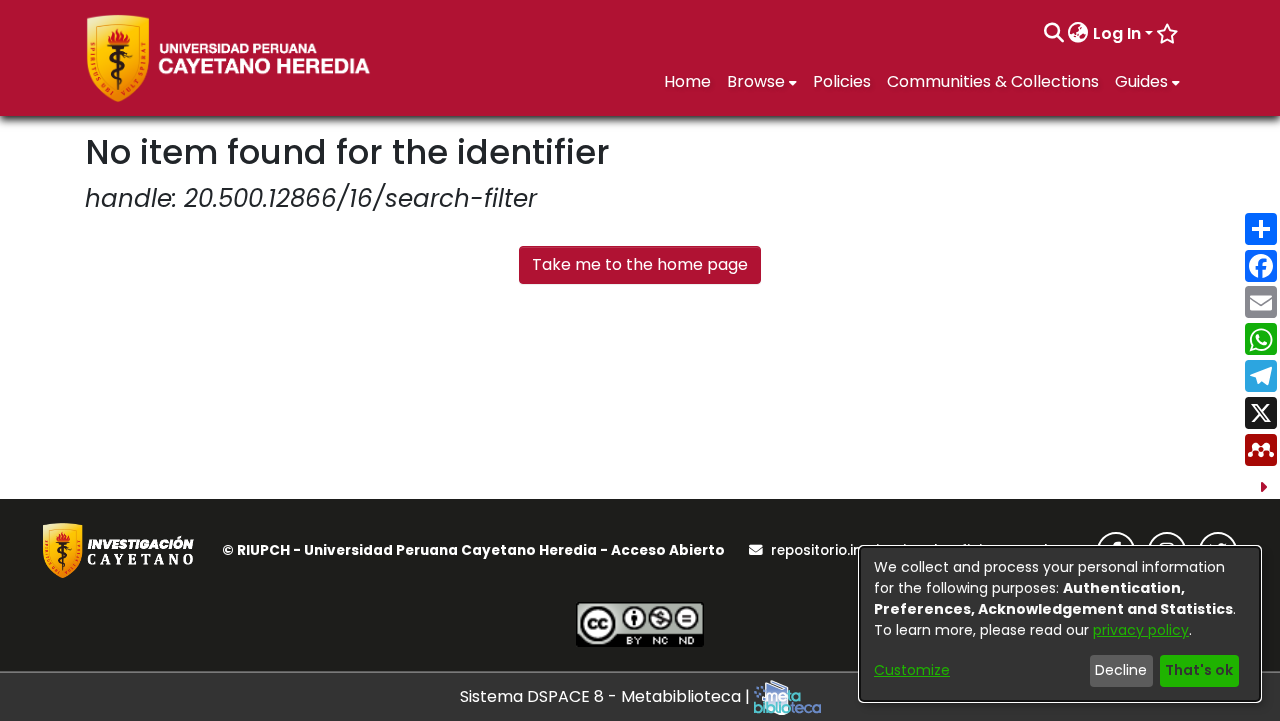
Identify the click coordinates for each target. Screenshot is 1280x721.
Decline (1121, 670)
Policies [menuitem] (842, 81)
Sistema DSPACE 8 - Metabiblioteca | (607, 696)
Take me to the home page (640, 264)
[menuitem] (1078, 34)
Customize (912, 670)
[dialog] (1060, 624)
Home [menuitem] (687, 81)
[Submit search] (1053, 34)
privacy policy (1141, 630)
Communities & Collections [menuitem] (993, 81)
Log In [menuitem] (1117, 33)
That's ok (1199, 670)
